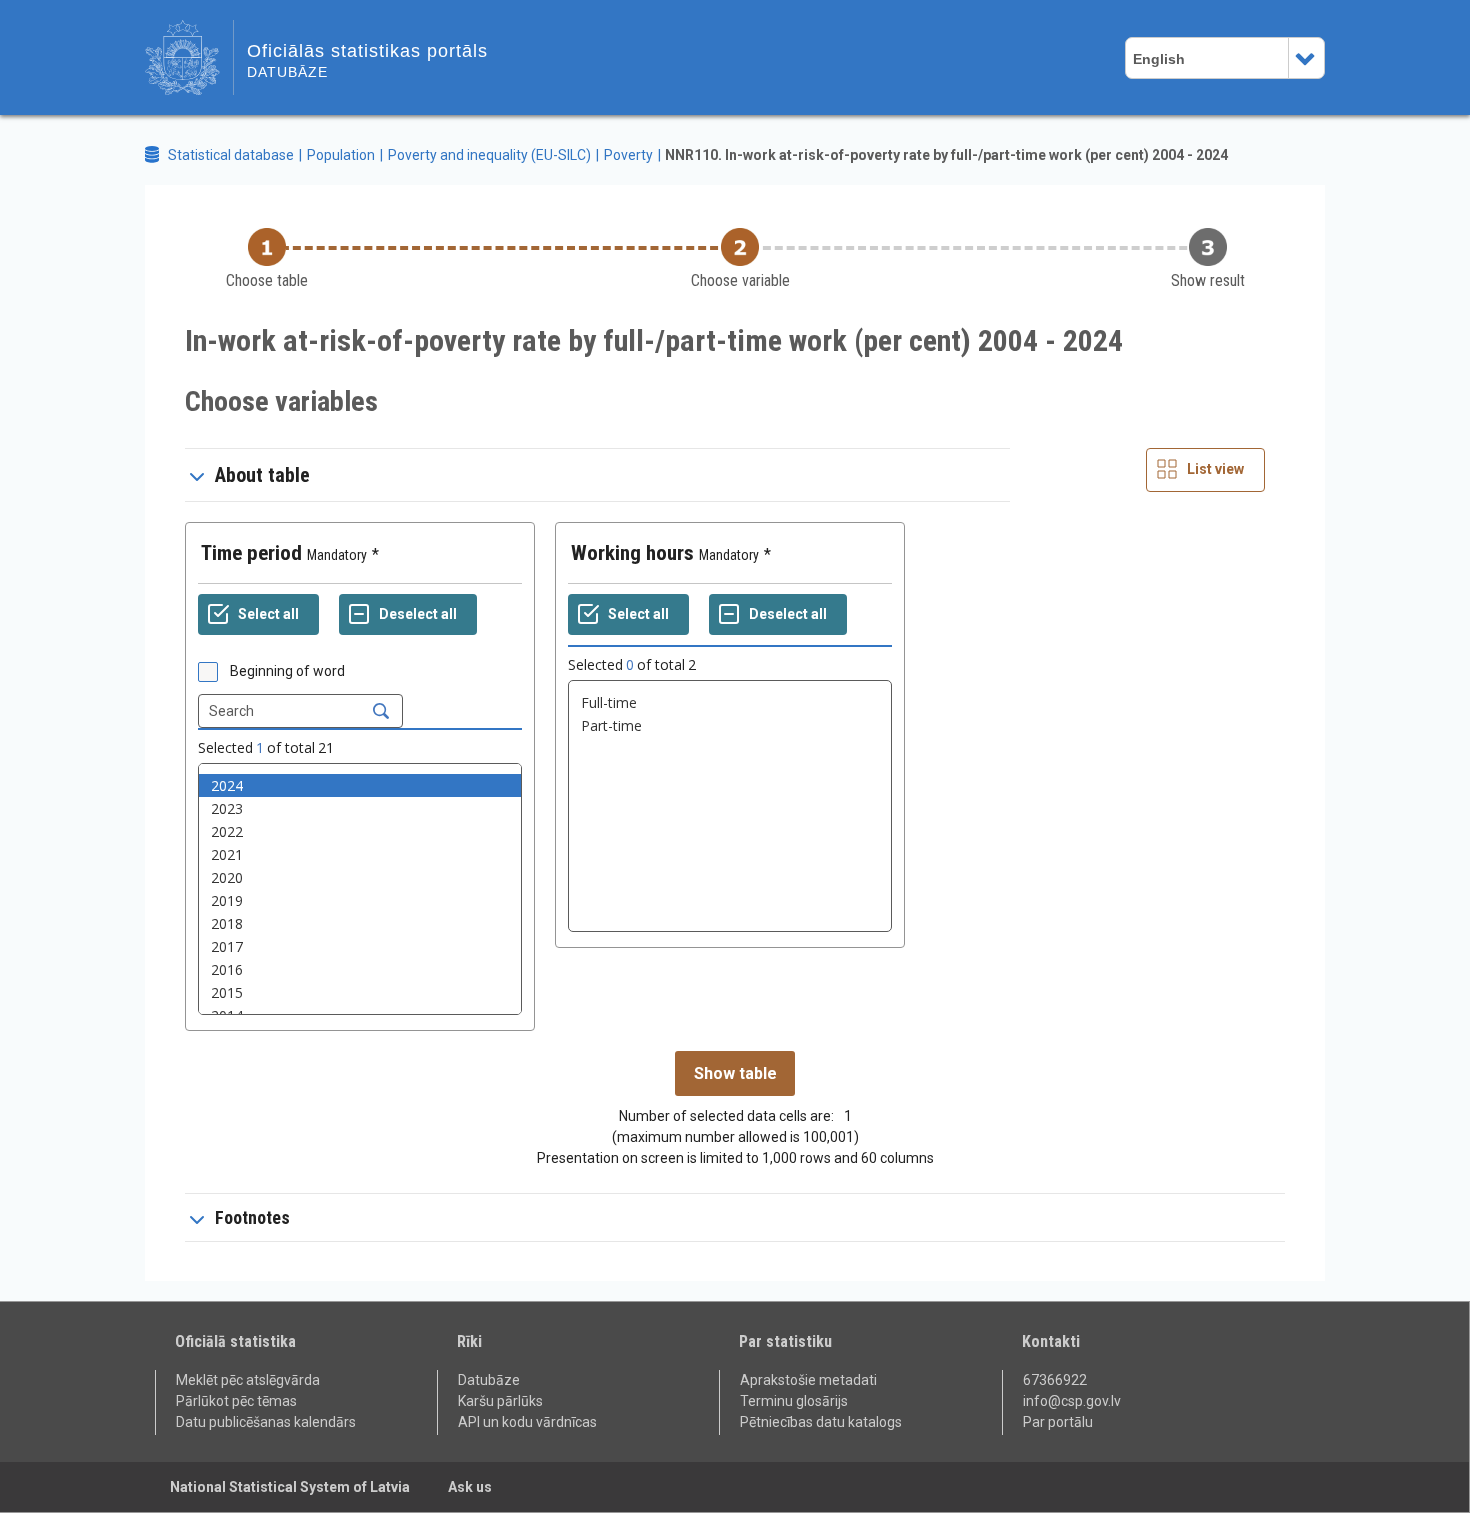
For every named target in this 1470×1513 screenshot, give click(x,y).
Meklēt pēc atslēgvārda (248, 1380)
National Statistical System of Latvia (290, 1487)
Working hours (632, 553)
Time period (251, 553)
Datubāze (489, 1380)
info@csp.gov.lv (1072, 1401)
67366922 (1055, 1380)
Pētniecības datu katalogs (821, 1422)
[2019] (360, 900)
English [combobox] (1159, 59)
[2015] (360, 992)
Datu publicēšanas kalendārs (266, 1422)
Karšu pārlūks (500, 1401)
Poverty (628, 155)
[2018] (360, 923)
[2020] (360, 877)
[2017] (360, 946)
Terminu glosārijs (794, 1401)
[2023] (360, 808)
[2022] (360, 831)
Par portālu (1058, 1422)
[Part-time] (730, 725)
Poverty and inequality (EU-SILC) (489, 155)
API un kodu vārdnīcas (527, 1422)
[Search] (381, 711)
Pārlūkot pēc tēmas (236, 1401)
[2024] (360, 785)
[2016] (360, 969)
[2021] (360, 854)
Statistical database (231, 155)
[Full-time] (730, 702)
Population (341, 155)
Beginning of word (287, 671)
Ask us (470, 1487)
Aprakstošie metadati (808, 1380)
